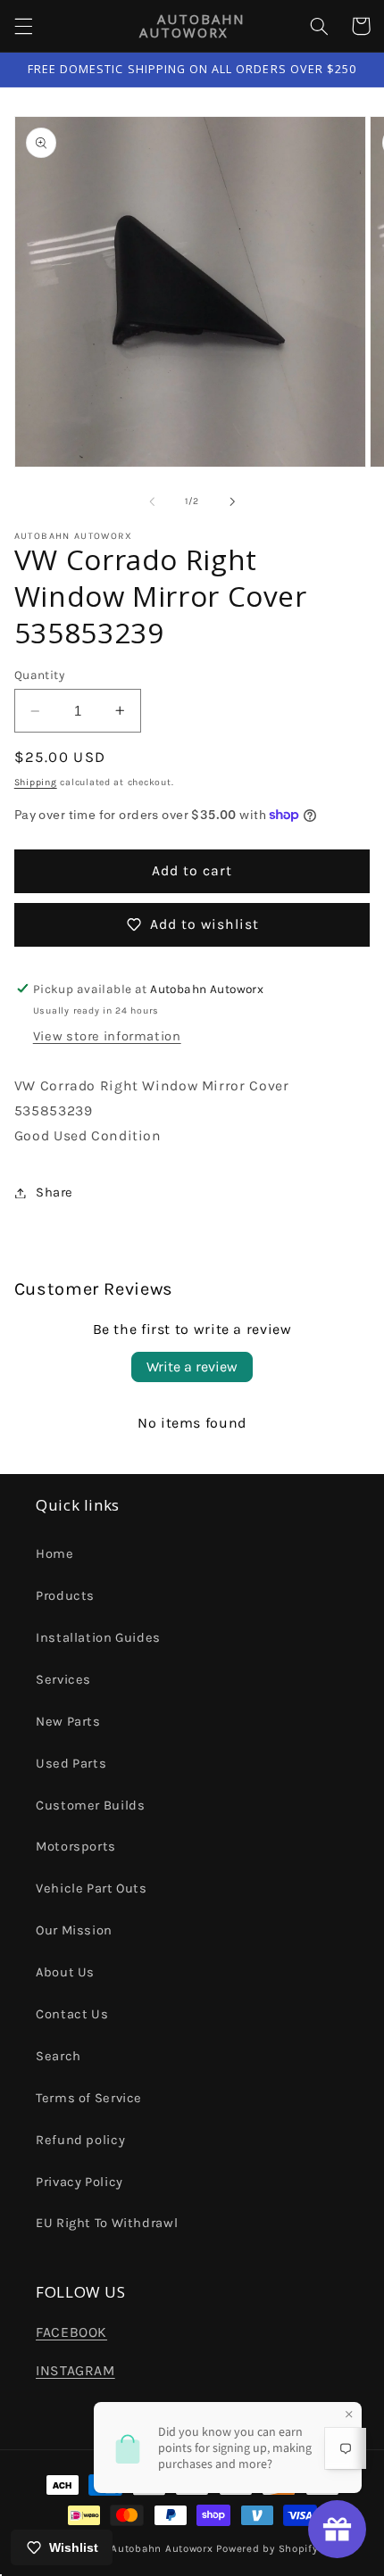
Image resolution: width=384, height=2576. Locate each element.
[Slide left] (152, 501)
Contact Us (72, 2014)
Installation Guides (98, 1638)
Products (65, 1596)
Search (58, 2056)
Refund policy (80, 2140)
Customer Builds (90, 1806)
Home (55, 1554)
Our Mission (74, 1930)
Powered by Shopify (267, 2548)
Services (63, 1680)
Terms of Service (89, 2098)
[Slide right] (232, 501)
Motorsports (76, 1847)
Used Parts (71, 1764)
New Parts (68, 1722)
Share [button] (54, 1193)
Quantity (39, 675)
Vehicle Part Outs (92, 1889)
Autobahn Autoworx (162, 2548)
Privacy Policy (79, 2182)
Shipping (36, 782)
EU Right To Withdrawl (107, 2223)
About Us (65, 1972)
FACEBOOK (71, 2332)
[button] (23, 26)
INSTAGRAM (75, 2371)
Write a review (192, 1367)
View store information (107, 1036)
